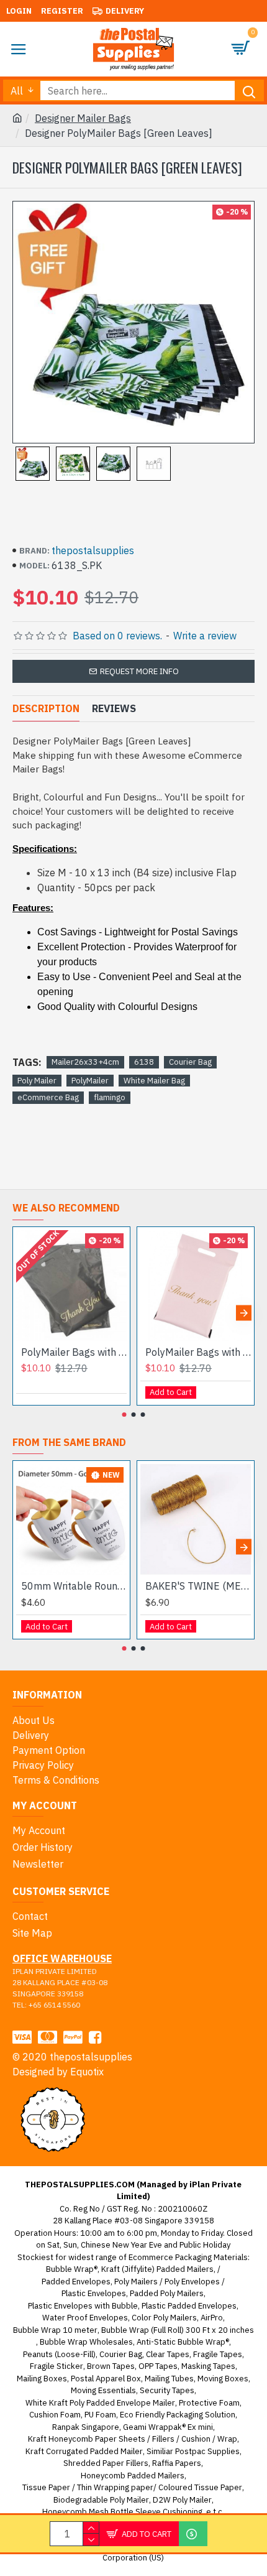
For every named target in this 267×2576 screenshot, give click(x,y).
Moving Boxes (223, 2379)
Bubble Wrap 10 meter (55, 2330)
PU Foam (100, 2415)
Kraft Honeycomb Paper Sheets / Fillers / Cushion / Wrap (133, 2439)
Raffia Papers (177, 2463)
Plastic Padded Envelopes (189, 2306)
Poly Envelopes (192, 2282)
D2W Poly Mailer (182, 2500)
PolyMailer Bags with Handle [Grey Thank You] (74, 1352)
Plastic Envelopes (94, 2293)
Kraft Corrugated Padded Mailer (84, 2451)
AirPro (212, 2318)
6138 (144, 1062)
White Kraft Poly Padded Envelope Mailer (100, 2403)
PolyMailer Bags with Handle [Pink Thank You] (198, 1352)
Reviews (114, 708)
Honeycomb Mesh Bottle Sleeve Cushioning (122, 2512)
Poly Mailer (37, 1081)
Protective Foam (209, 2403)
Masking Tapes (208, 2366)
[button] (23, 1313)
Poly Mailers (136, 2282)
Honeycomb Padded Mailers (133, 2476)
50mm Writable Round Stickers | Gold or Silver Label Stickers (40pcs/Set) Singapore (74, 1586)
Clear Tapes (168, 2354)
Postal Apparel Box (106, 2379)
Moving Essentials (103, 2390)
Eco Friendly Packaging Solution (178, 2415)
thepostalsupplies (93, 550)
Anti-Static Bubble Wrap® (183, 2342)
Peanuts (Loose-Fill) (59, 2354)
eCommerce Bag (48, 1097)
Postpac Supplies (207, 2451)
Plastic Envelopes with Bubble (83, 2306)
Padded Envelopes (76, 2282)
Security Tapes (167, 2390)
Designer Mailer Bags (83, 118)
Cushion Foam (55, 2415)
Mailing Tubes (169, 2379)
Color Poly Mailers (164, 2318)
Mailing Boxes (42, 2379)
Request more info (139, 671)
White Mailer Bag (154, 1081)
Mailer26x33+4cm (85, 1062)
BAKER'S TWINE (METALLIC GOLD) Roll (198, 1586)
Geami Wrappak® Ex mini (168, 2427)
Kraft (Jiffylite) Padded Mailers (157, 2269)
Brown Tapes (111, 2366)
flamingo (110, 1097)
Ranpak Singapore (86, 2427)
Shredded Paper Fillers (106, 2463)
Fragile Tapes (218, 2354)
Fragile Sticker (57, 2366)
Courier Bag (190, 1062)
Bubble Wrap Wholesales (86, 2342)
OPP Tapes (158, 2366)
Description (46, 708)
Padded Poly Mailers (167, 2293)
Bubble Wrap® (72, 2269)
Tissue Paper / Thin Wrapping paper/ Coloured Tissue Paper (132, 2487)
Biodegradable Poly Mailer (101, 2500)
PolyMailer (90, 1081)
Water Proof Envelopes (85, 2318)
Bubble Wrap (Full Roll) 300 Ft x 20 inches (178, 2330)
